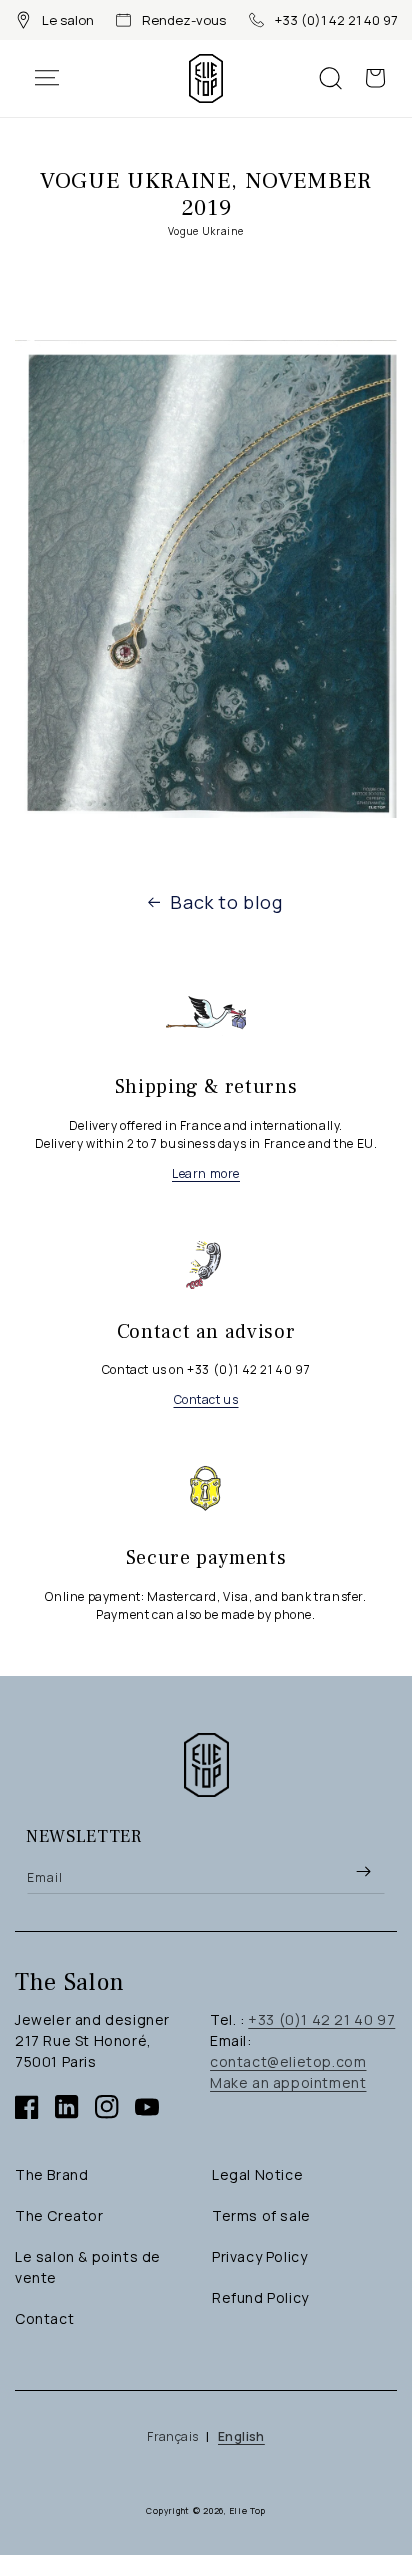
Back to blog (226, 902)
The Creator (59, 2215)
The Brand (51, 2174)
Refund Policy (260, 2297)
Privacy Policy (259, 2256)
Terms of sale (261, 2215)
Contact (44, 2318)
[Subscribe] (363, 1871)
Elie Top (248, 2510)
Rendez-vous (184, 20)
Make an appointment (288, 2082)
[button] (57, 78)
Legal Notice (257, 2174)
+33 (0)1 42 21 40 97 (336, 20)
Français (172, 2436)
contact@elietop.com (288, 2061)
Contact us (206, 1399)
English (241, 2436)
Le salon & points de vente (88, 2267)
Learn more (206, 1173)
